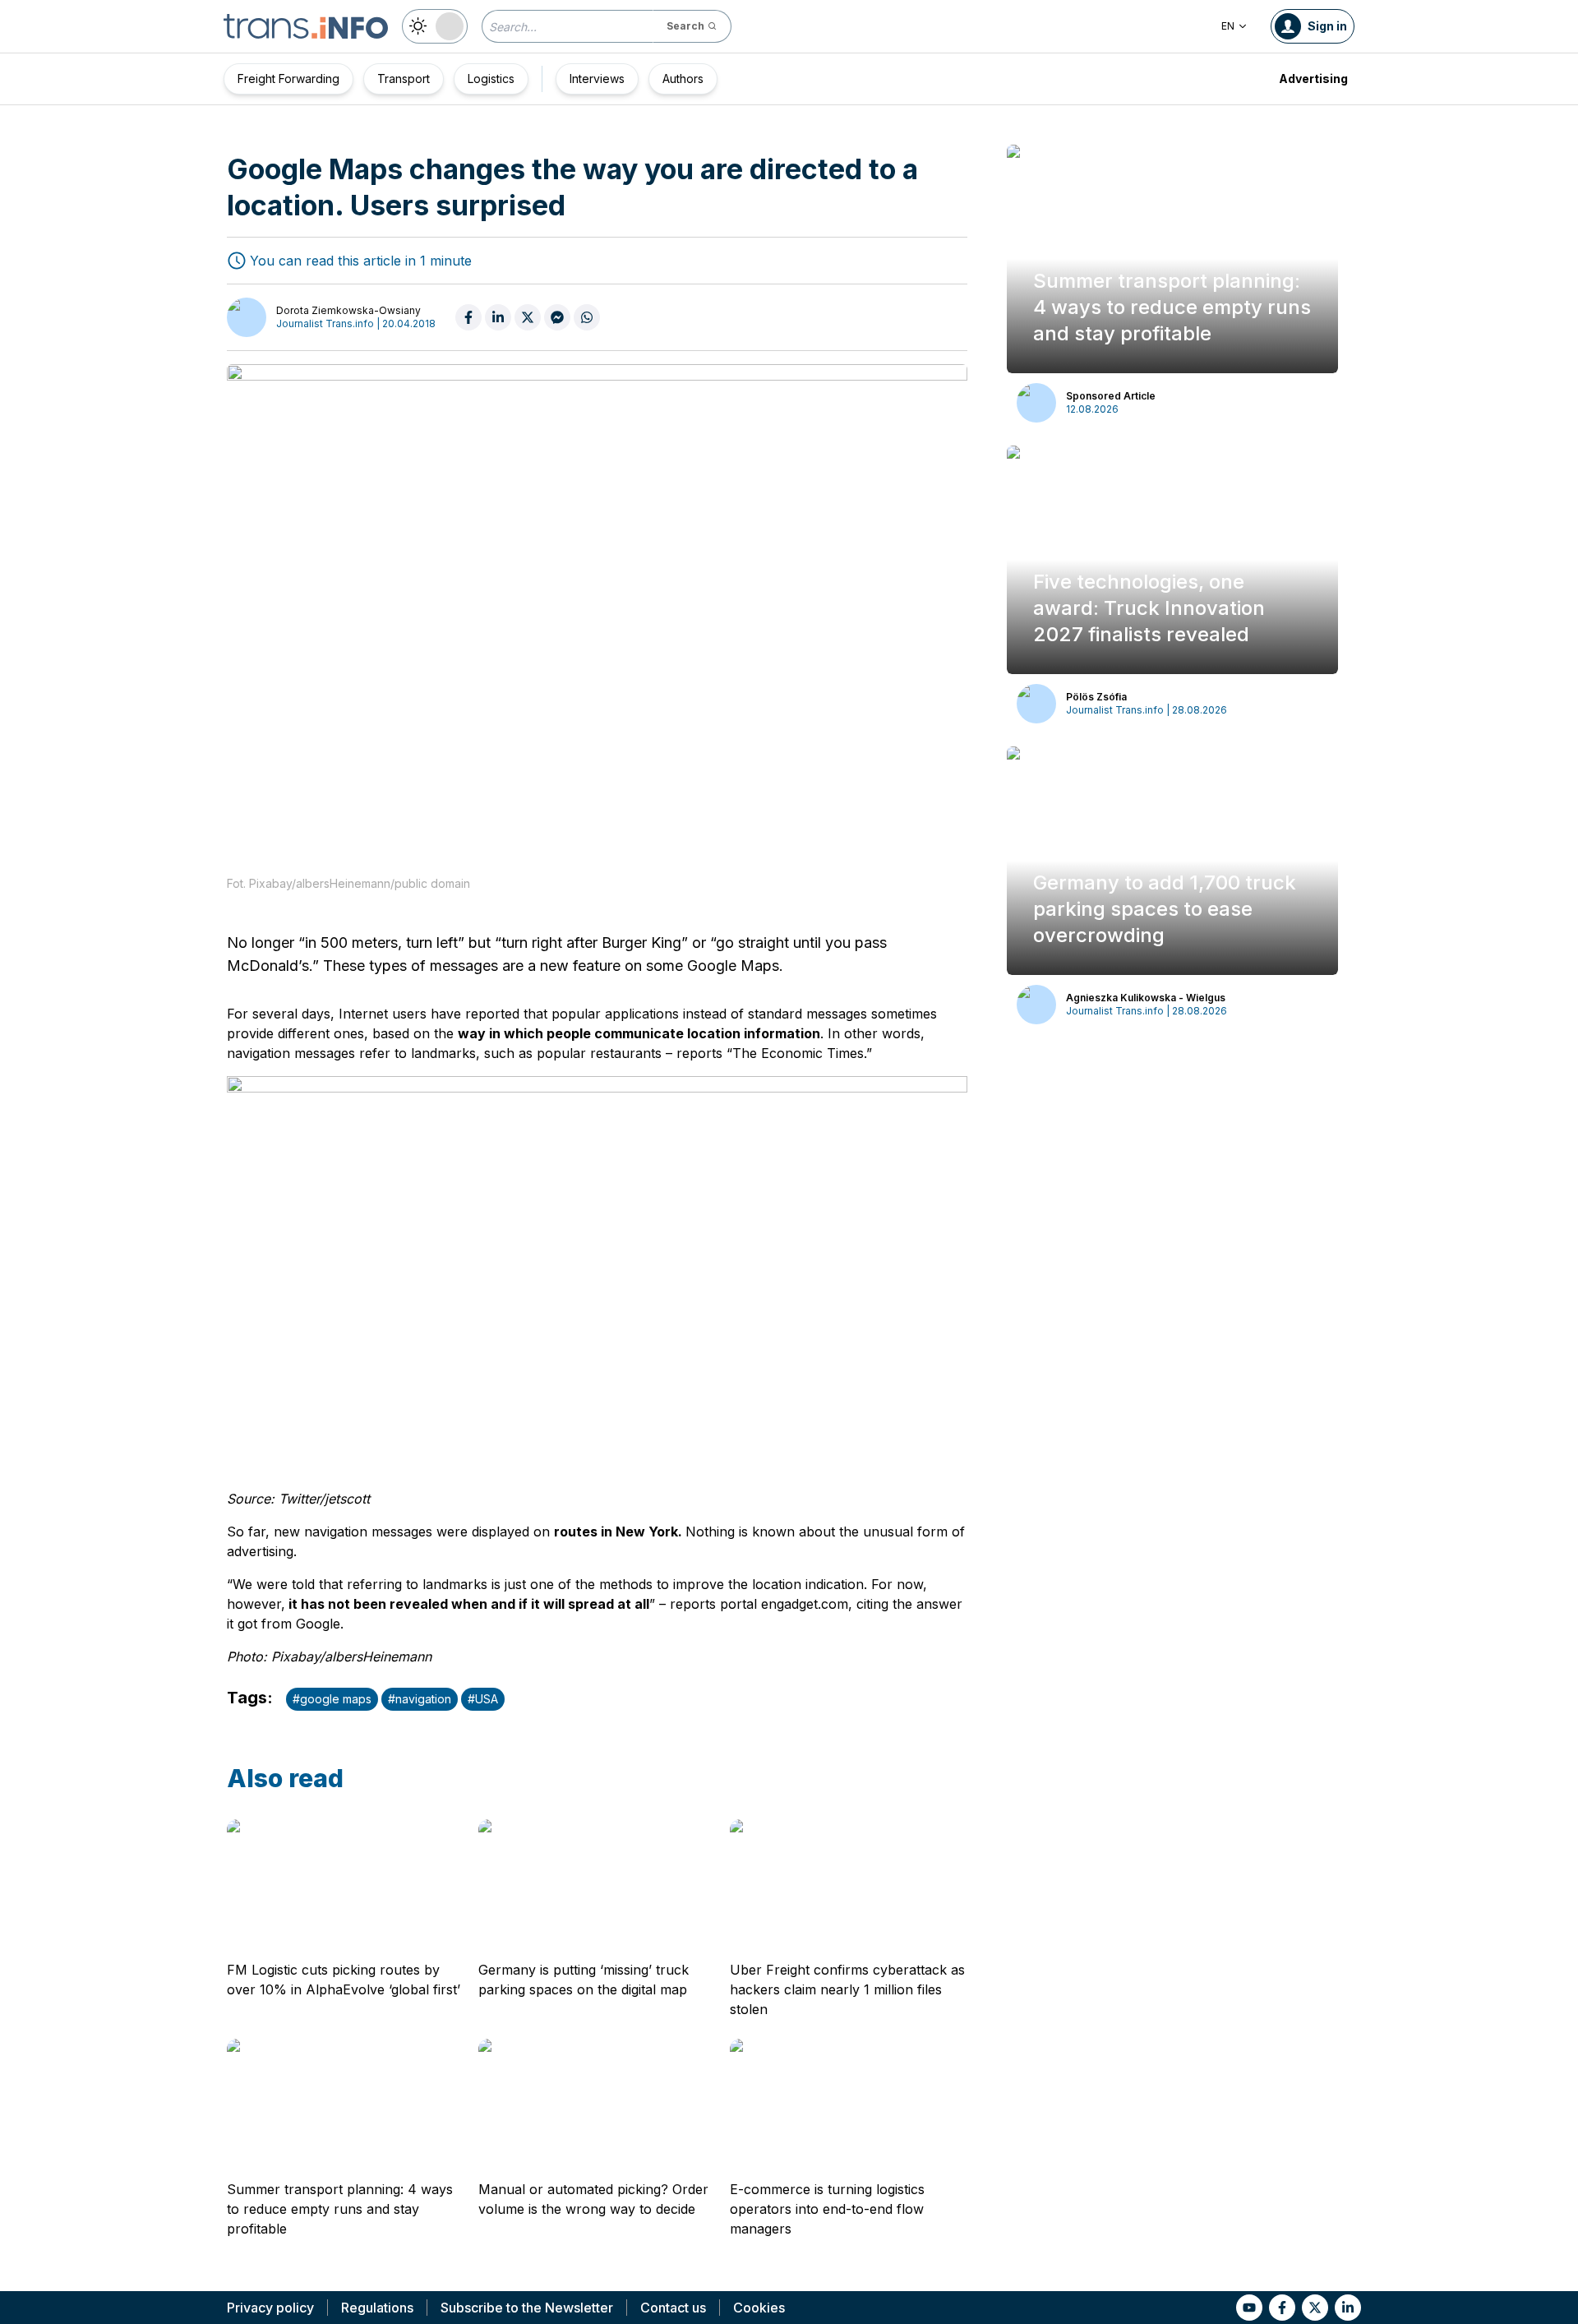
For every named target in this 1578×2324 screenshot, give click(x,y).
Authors (683, 79)
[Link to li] (1348, 2308)
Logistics (491, 79)
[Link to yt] (1249, 2308)
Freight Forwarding (288, 79)
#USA (483, 1699)
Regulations (377, 2308)
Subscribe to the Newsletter (527, 2308)
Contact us (673, 2308)
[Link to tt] (1315, 2308)
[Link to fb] (1282, 2308)
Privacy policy (270, 2308)
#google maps (332, 1699)
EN (1228, 26)
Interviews (597, 79)
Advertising (1313, 79)
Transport (404, 79)
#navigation (420, 1699)
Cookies (759, 2308)
